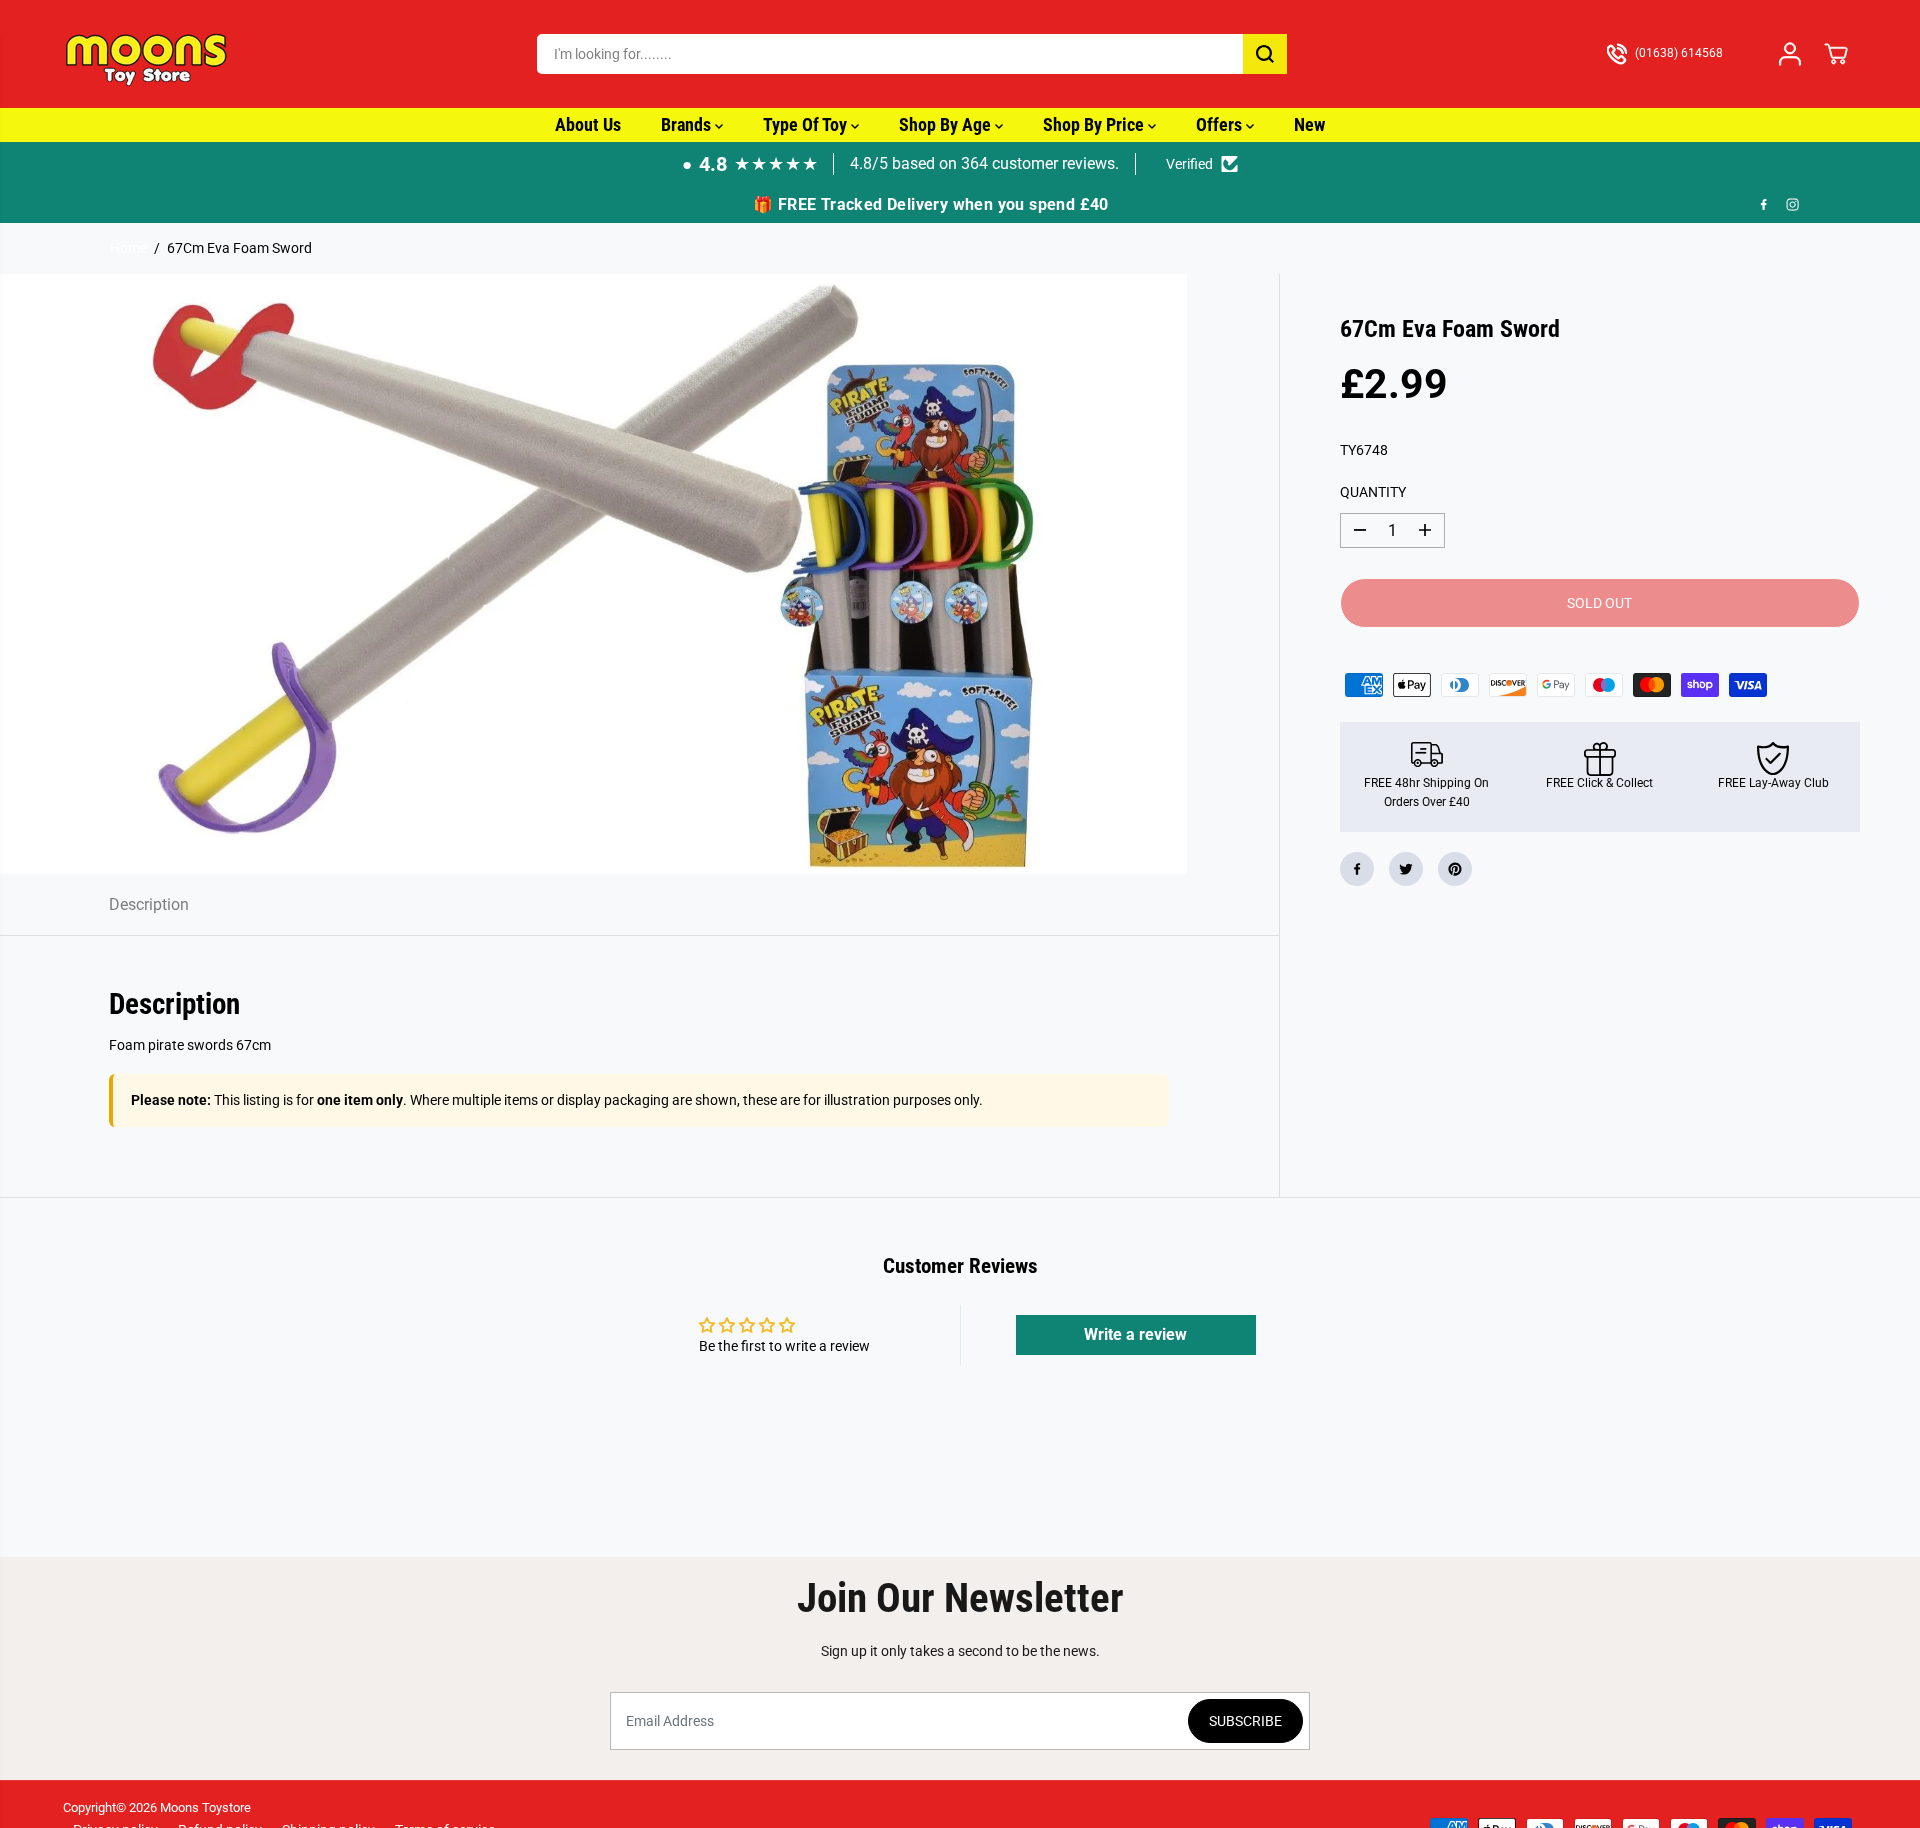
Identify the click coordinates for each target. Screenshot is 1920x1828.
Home (128, 248)
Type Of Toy (807, 124)
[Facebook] (1764, 205)
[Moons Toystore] (148, 54)
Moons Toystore (205, 1807)
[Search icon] (1265, 54)
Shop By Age (947, 124)
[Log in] (1790, 54)
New (1309, 124)
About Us (588, 124)
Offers (1221, 124)
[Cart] (1836, 54)
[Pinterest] (1455, 869)
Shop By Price (1095, 124)
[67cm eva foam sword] (593, 574)
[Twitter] (1406, 869)
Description (149, 904)
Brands (688, 124)
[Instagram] (1793, 205)
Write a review (1135, 1334)
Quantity (1373, 492)
